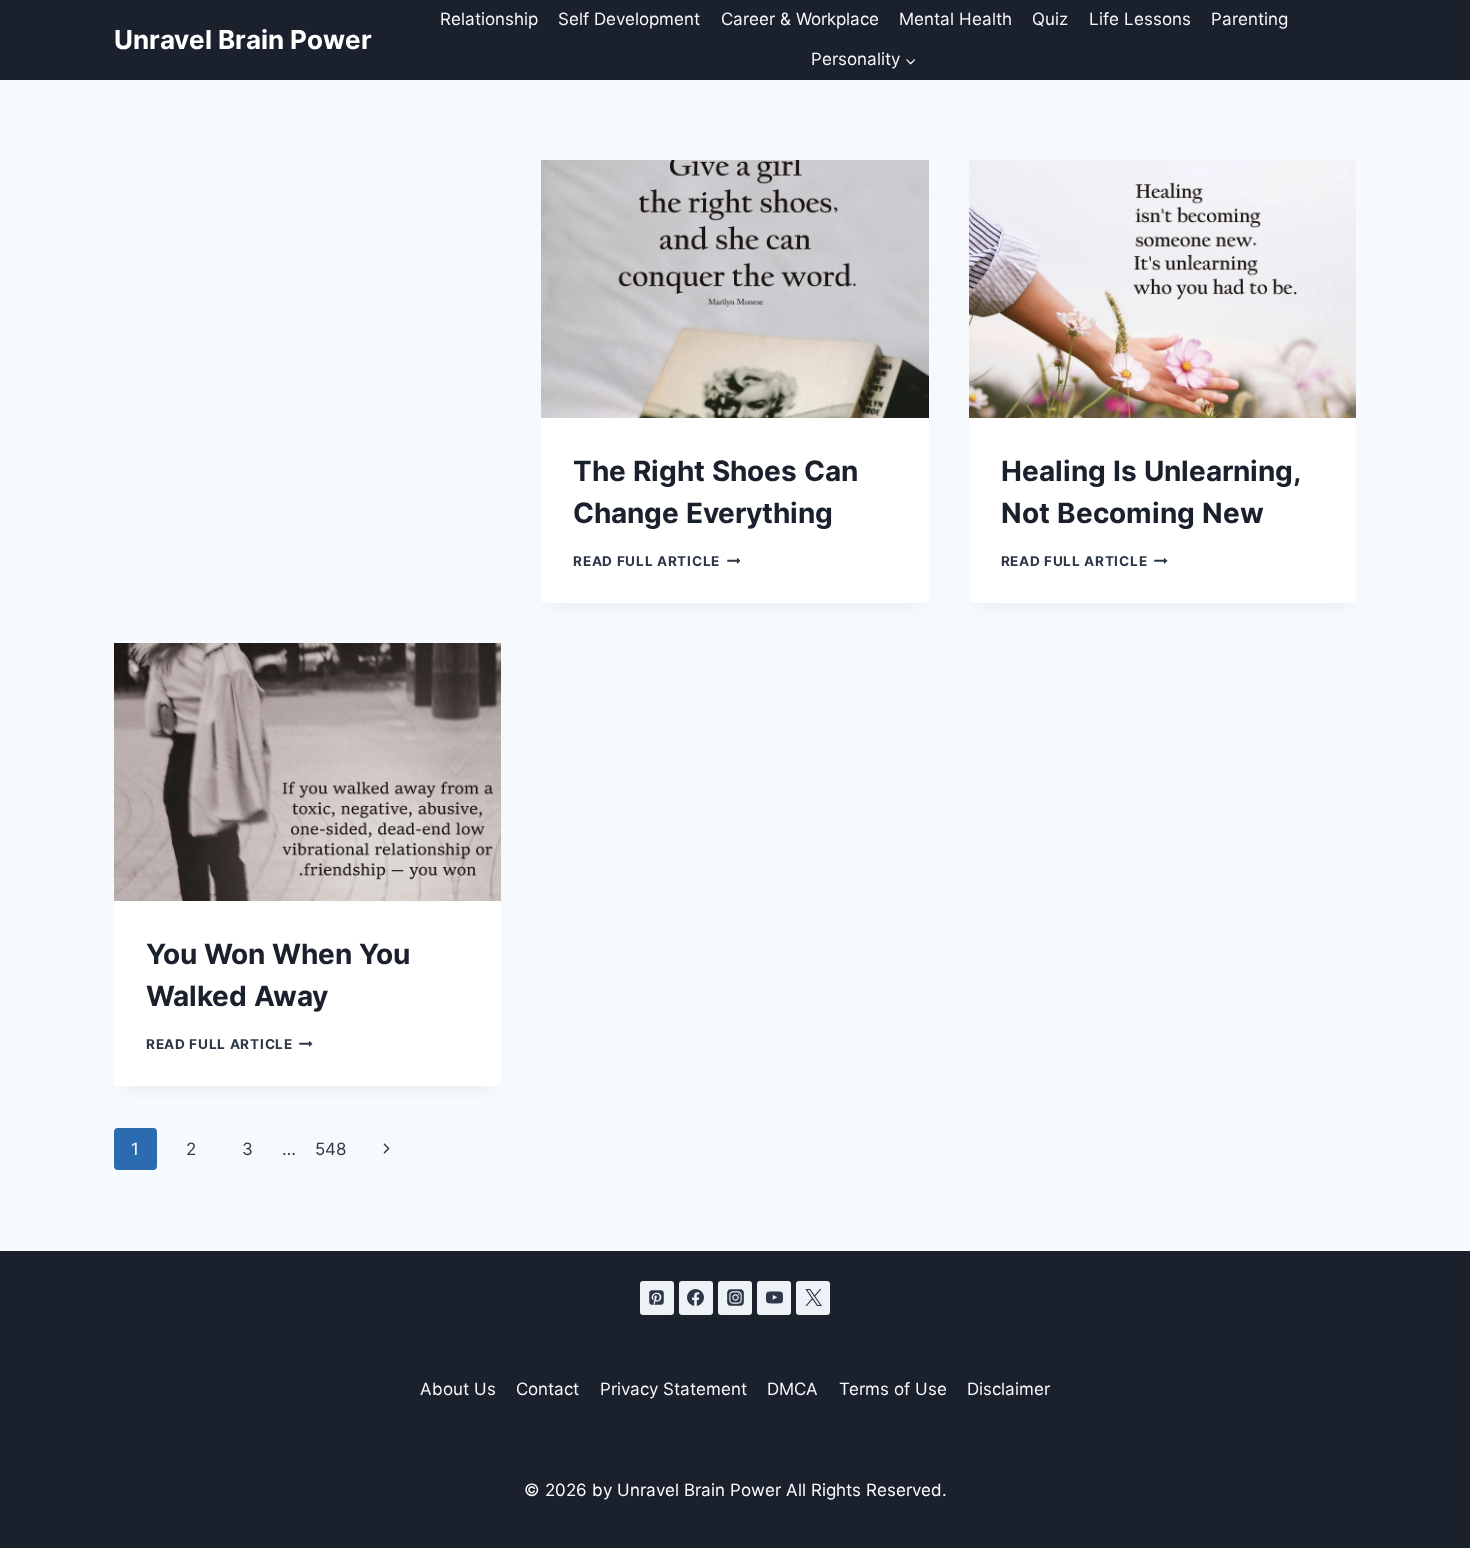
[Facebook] (696, 1298)
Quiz (1050, 19)
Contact (547, 1389)
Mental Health (955, 19)
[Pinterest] (657, 1298)
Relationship (489, 19)
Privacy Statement (673, 1389)
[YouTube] (774, 1298)
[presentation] (734, 289)
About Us (458, 1389)
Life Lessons (1140, 19)
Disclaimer (1008, 1389)
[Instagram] (735, 1298)
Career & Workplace (800, 19)
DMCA (792, 1389)
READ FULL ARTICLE (656, 561)
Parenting (1249, 19)
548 (330, 1149)
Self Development (629, 19)
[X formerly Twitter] (813, 1298)
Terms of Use (893, 1389)
